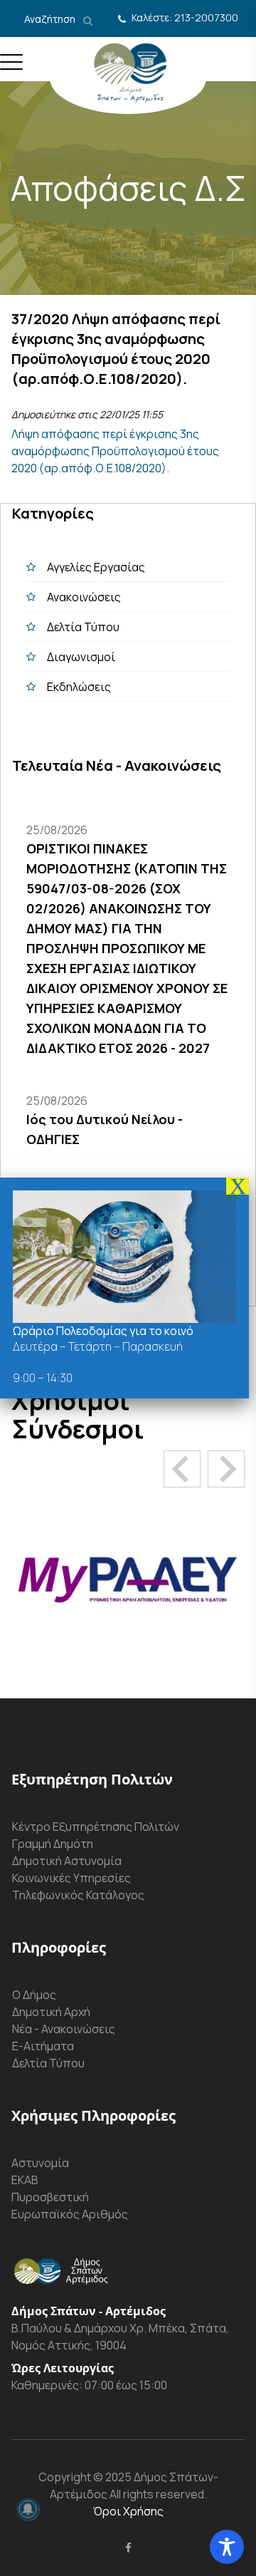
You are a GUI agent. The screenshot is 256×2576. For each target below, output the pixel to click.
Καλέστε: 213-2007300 (185, 17)
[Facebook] (128, 2548)
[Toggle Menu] (11, 68)
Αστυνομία (40, 2163)
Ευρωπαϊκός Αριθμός (70, 2214)
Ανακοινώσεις (84, 597)
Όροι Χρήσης (128, 2511)
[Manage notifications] (28, 2509)
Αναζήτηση (51, 19)
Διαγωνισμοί (81, 657)
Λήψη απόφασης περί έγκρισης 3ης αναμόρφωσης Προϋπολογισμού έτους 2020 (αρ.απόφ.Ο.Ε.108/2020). (115, 451)
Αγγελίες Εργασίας (96, 567)
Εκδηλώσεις (79, 687)
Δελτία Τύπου (83, 627)
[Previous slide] (182, 1469)
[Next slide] (226, 1469)
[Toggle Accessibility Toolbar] (227, 2547)
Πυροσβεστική (50, 2197)
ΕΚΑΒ (25, 2180)
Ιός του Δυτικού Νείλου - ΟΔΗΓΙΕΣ (105, 1129)
